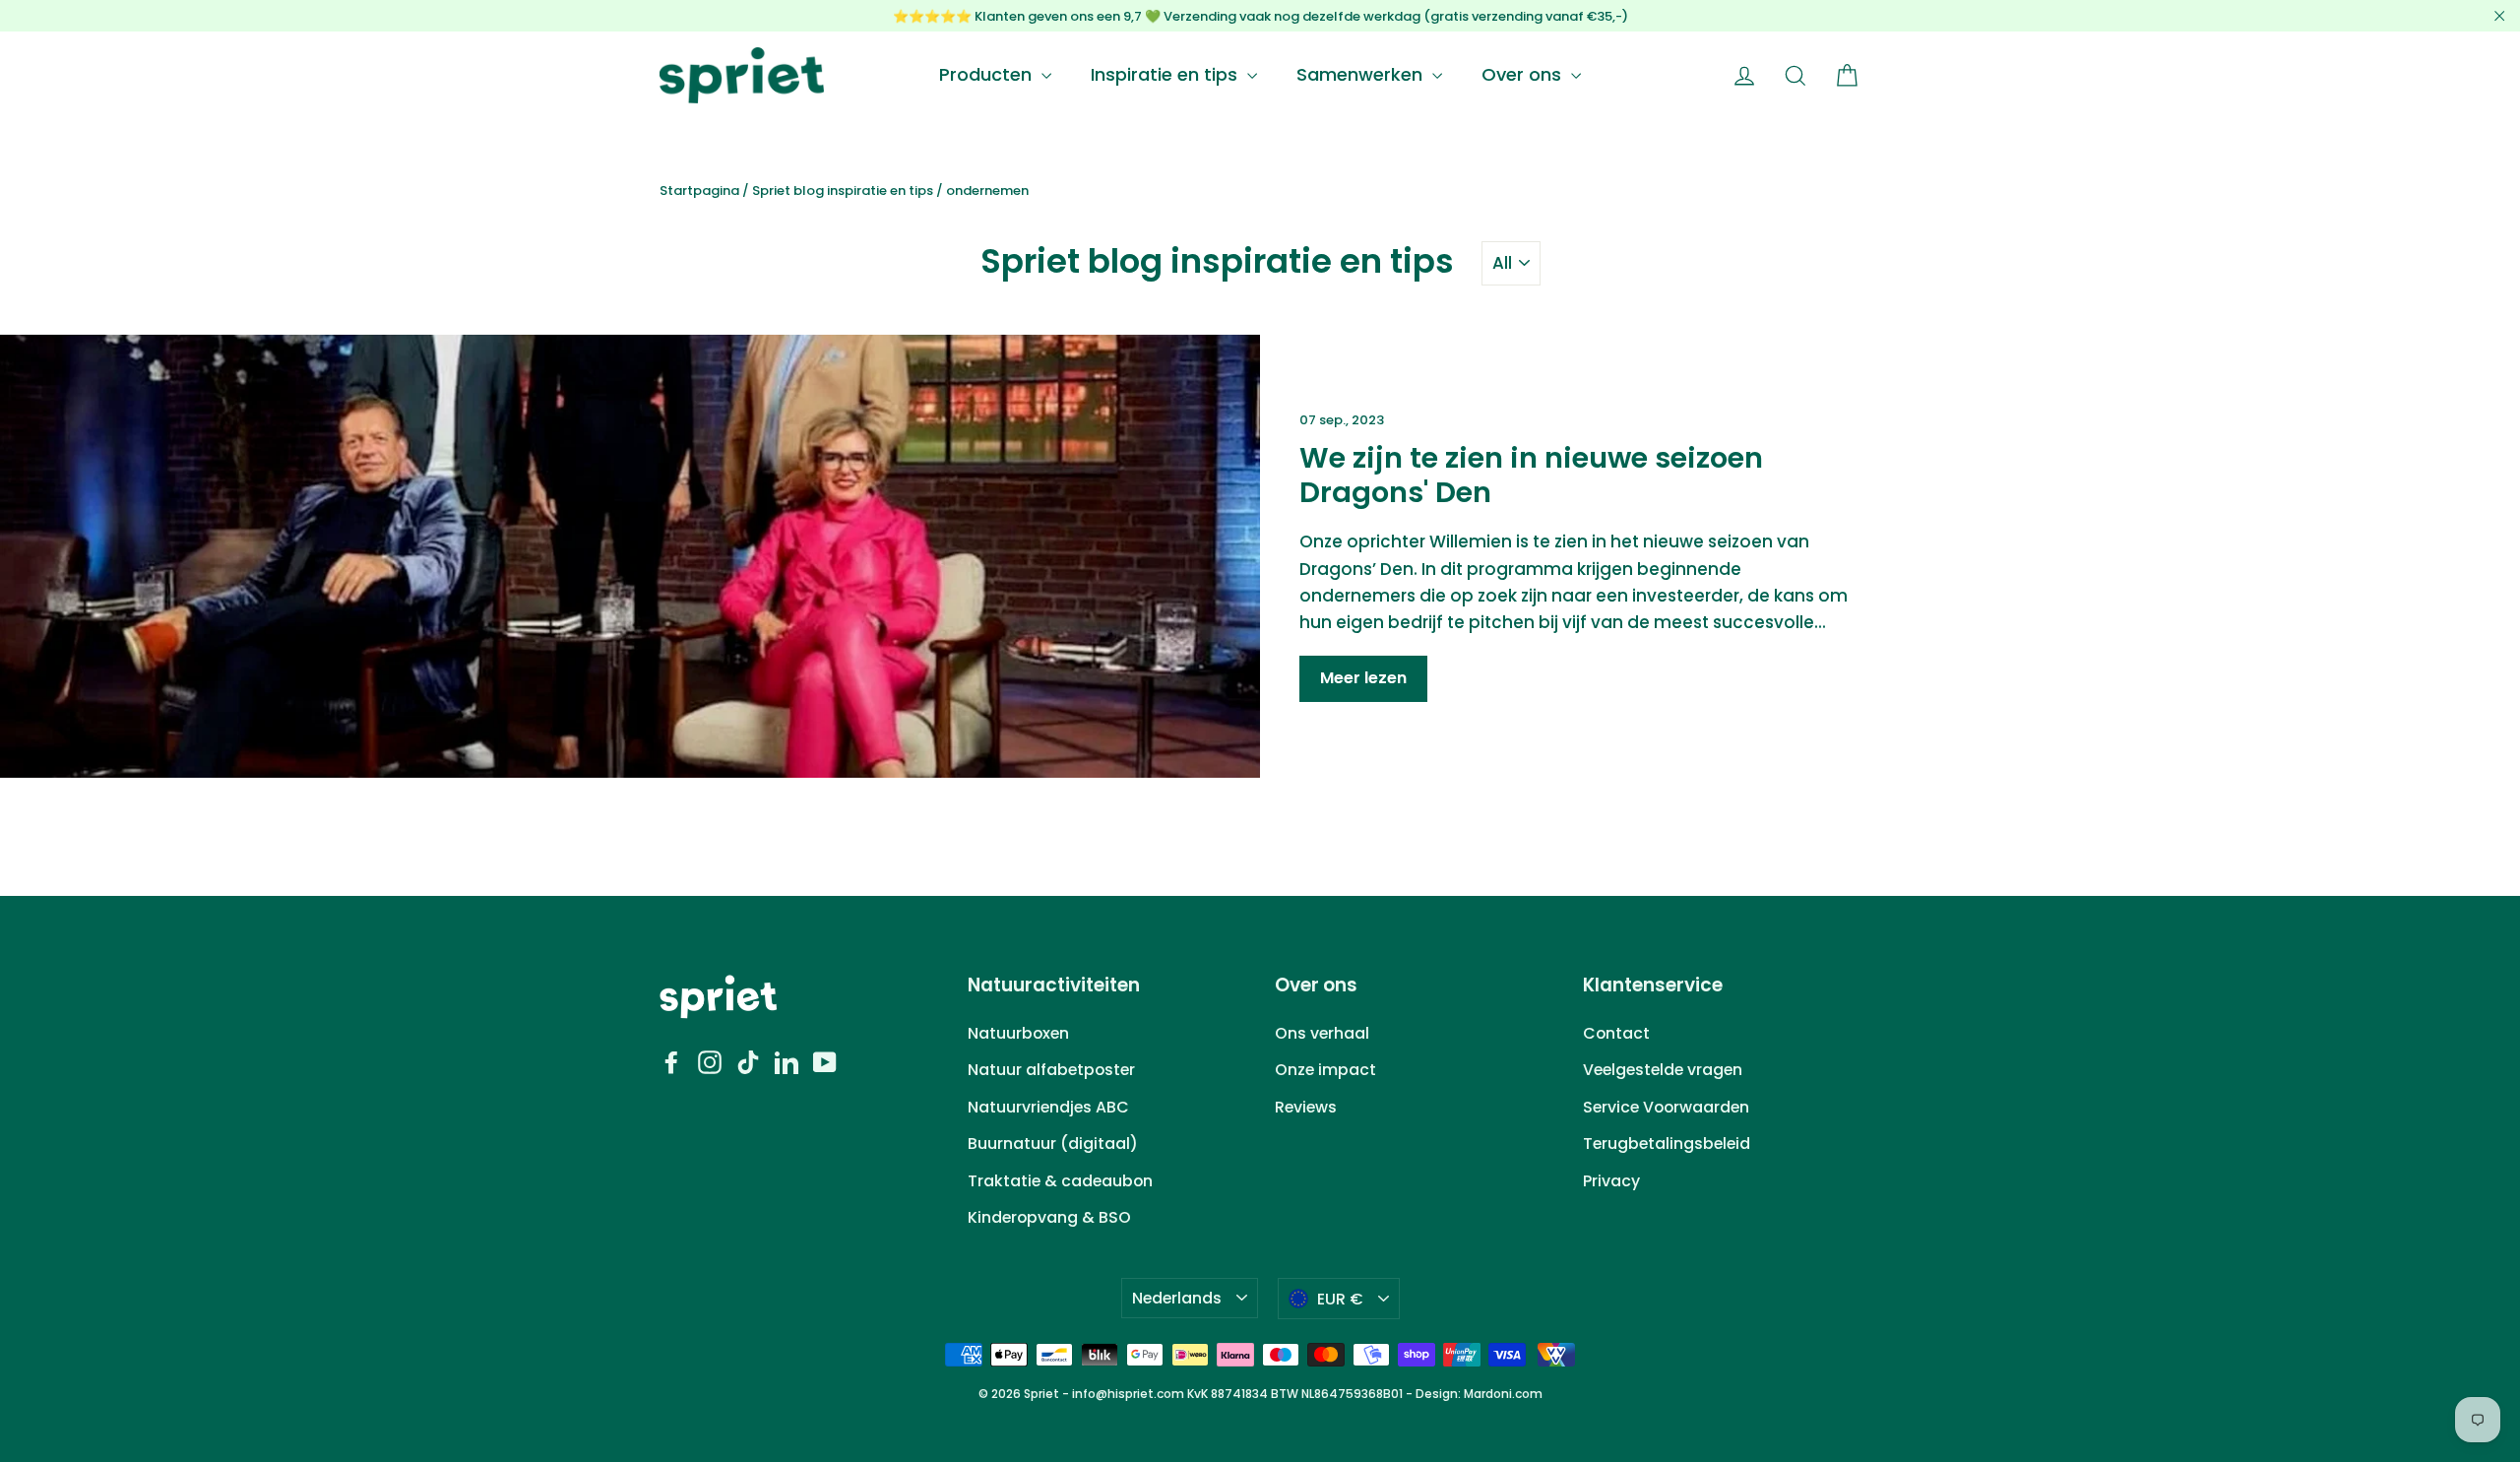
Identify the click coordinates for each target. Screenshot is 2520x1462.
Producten (988, 74)
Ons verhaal (1322, 1033)
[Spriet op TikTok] (748, 1062)
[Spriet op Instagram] (710, 1062)
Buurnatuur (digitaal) (1053, 1144)
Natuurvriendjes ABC (1048, 1107)
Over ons (1524, 74)
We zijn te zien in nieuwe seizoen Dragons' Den (1531, 475)
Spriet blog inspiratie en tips (843, 191)
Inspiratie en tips (1166, 74)
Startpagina (699, 191)
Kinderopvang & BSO (1049, 1217)
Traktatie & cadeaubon (1060, 1181)
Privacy (1611, 1181)
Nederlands (1177, 1298)
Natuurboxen (1018, 1033)
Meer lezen (1363, 678)
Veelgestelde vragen (1663, 1070)
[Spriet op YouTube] (825, 1062)
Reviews (1306, 1107)
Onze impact (1325, 1070)
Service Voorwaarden (1666, 1107)
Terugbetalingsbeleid (1667, 1144)
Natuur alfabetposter (1051, 1070)
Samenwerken (1362, 74)
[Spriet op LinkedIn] (787, 1062)
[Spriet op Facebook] (671, 1062)
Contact (1616, 1033)
